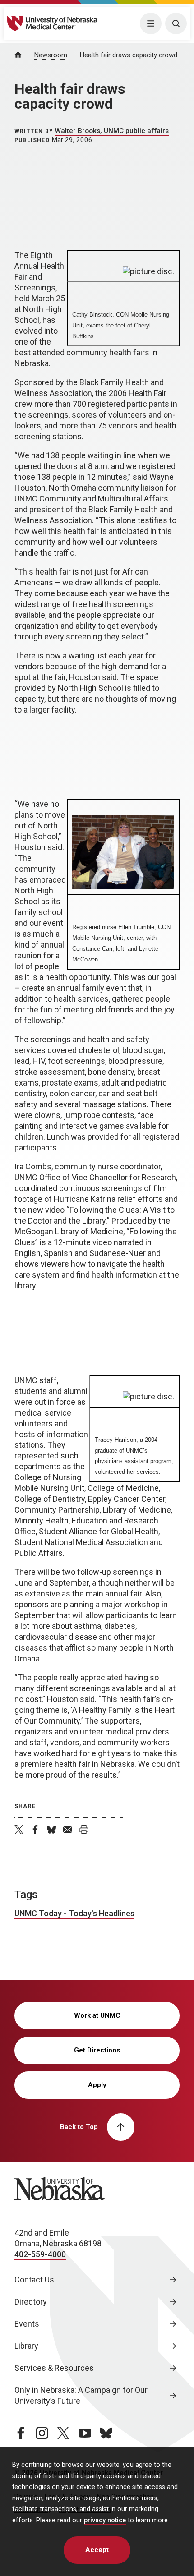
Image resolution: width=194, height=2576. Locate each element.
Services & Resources (54, 2368)
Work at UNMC (97, 2015)
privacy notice (105, 2520)
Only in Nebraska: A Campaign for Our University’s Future (81, 2395)
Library (26, 2346)
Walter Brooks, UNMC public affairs (112, 131)
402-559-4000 (40, 2254)
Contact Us (34, 2279)
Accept (97, 2550)
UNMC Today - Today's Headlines (74, 1913)
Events (27, 2324)
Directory (31, 2302)
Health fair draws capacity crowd (129, 55)
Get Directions (97, 2050)
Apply (97, 2085)
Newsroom (51, 55)
